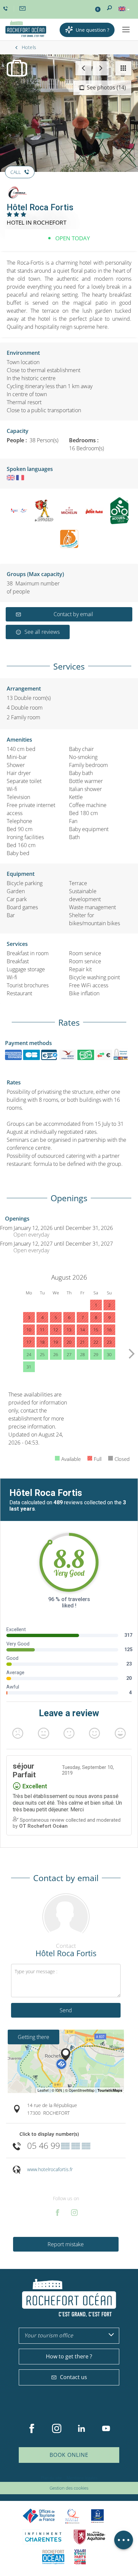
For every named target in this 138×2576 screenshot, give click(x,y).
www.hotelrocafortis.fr (50, 2169)
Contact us (74, 2377)
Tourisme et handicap (98, 2516)
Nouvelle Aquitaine (89, 2537)
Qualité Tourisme (72, 2516)
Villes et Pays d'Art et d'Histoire (80, 2557)
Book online (69, 2455)
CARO (53, 2557)
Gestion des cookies (69, 2488)
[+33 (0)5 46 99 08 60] (6, 9)
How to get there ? (69, 2356)
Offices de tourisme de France (39, 2516)
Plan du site (51, 2478)
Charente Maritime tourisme (43, 2537)
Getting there (33, 2037)
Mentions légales (82, 2478)
